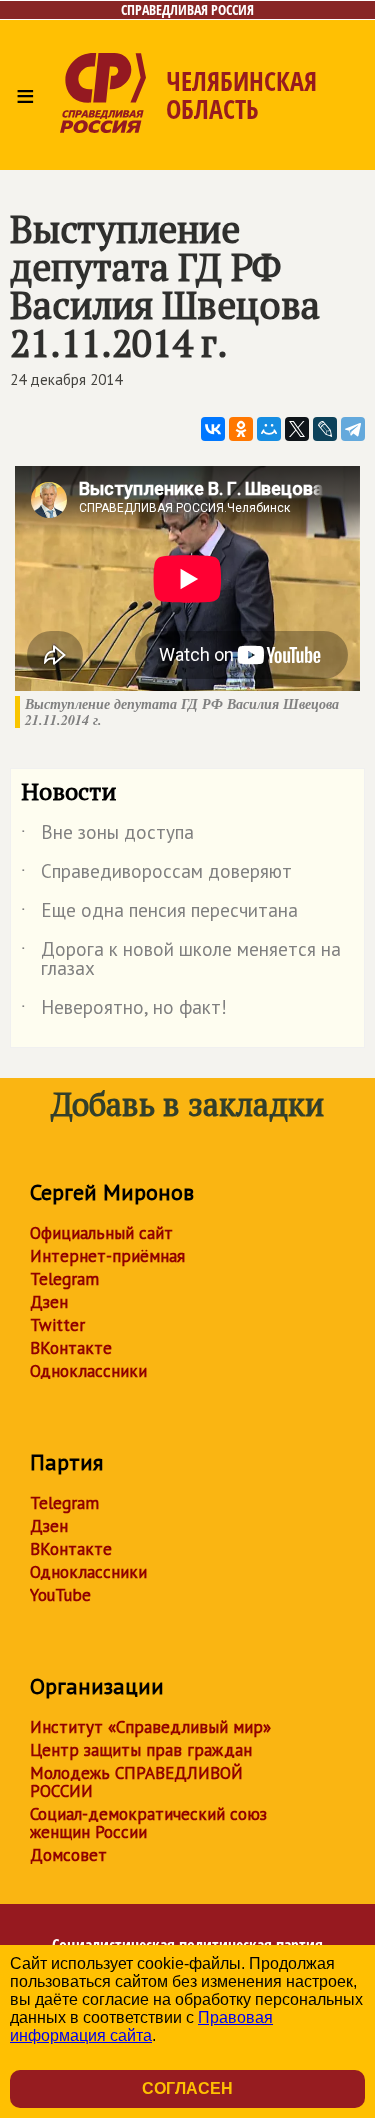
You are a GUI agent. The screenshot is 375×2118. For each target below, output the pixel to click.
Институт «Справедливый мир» (150, 1727)
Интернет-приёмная (107, 1256)
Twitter (57, 1325)
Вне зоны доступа (107, 836)
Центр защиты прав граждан (141, 1750)
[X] (297, 429)
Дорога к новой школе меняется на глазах (181, 960)
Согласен (187, 2088)
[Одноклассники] (241, 429)
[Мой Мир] (269, 429)
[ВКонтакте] (213, 429)
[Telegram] (353, 429)
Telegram (64, 1279)
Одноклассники (88, 1371)
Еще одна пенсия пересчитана (159, 914)
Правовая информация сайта (141, 2026)
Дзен (49, 1302)
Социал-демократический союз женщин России (148, 1823)
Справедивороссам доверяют (156, 875)
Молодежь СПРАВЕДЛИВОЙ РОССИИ (136, 1782)
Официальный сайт (101, 1233)
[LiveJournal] (325, 429)
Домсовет (68, 1855)
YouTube (60, 1595)
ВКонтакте (71, 1348)
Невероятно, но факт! (124, 1011)
